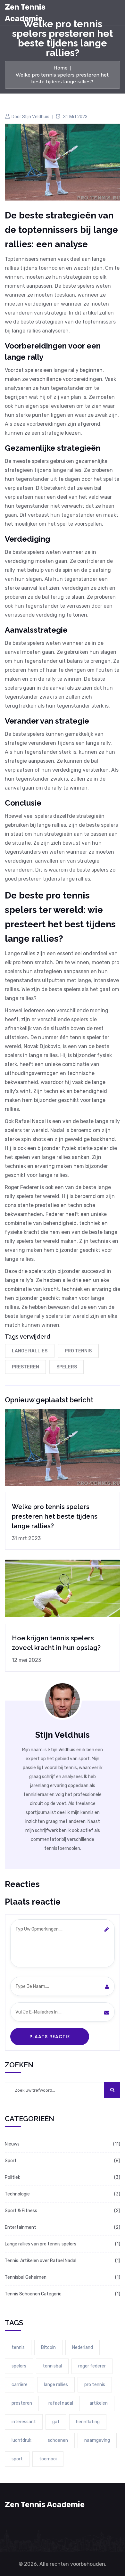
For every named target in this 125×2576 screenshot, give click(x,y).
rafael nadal (61, 2403)
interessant (24, 2422)
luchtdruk (21, 2440)
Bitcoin (48, 2347)
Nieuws (12, 2144)
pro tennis (78, 1351)
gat (56, 2422)
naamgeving (97, 2440)
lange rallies (30, 1351)
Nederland (83, 2347)
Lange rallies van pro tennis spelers (41, 2244)
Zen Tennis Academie (25, 13)
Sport (11, 2161)
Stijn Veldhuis (36, 117)
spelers (67, 1367)
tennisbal (52, 2366)
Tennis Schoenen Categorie (33, 2294)
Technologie (17, 2194)
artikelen (99, 2403)
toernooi (48, 2459)
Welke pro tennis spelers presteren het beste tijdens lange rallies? (55, 1516)
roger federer (92, 2366)
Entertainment (21, 2227)
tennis (18, 2347)
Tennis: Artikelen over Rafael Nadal (41, 2261)
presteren (25, 1367)
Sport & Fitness (21, 2211)
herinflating (88, 2422)
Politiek (13, 2177)
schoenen (58, 2440)
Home (61, 68)
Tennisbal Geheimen (26, 2277)
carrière (20, 2385)
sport (17, 2459)
